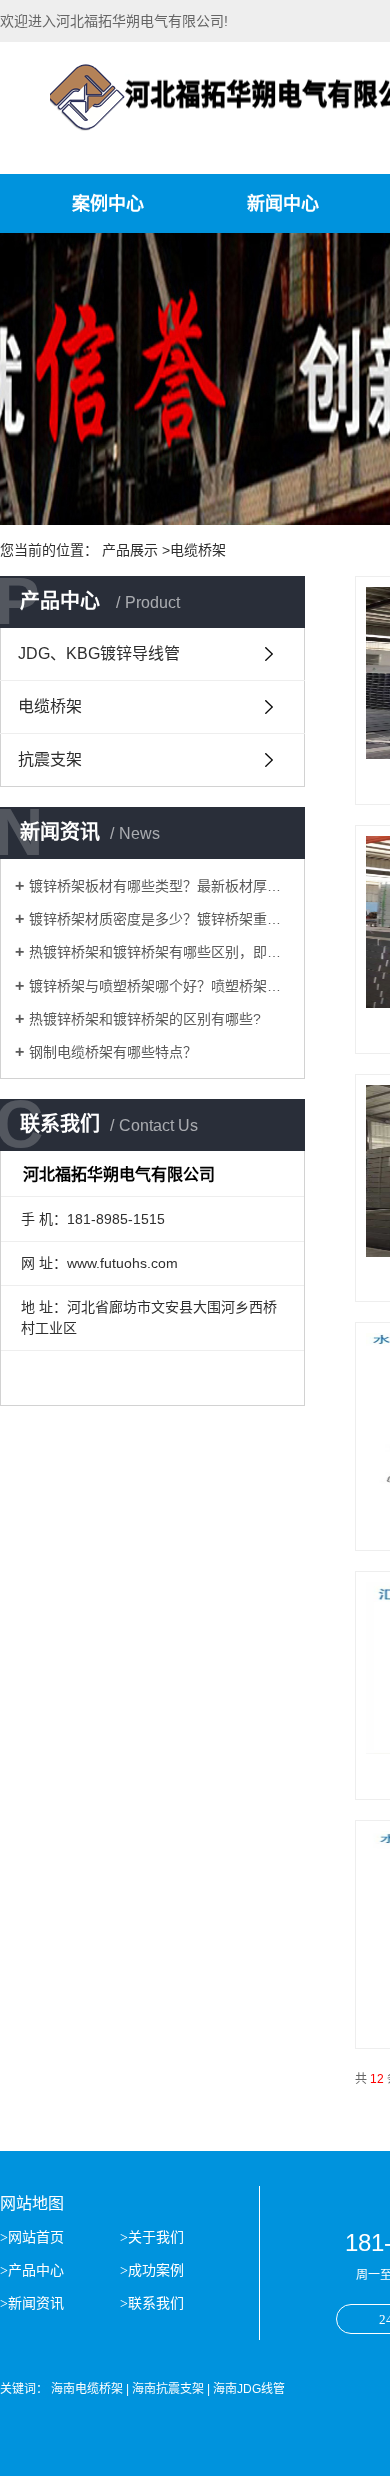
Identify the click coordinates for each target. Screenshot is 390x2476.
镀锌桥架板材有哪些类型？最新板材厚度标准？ (159, 886)
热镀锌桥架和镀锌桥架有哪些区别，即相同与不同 (159, 952)
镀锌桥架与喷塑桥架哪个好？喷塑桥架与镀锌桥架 (159, 986)
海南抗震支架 (168, 2389)
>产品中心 (34, 2270)
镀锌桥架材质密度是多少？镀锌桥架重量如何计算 (159, 919)
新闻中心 (283, 204)
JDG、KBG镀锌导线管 (99, 653)
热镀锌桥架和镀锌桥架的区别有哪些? (145, 1019)
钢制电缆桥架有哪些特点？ (113, 1052)
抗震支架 (50, 759)
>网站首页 (34, 2237)
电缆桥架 (50, 706)
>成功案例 (152, 2270)
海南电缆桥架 (87, 2389)
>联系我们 (152, 2303)
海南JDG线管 (249, 2389)
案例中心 (108, 204)
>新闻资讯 (34, 2303)
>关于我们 (152, 2237)
